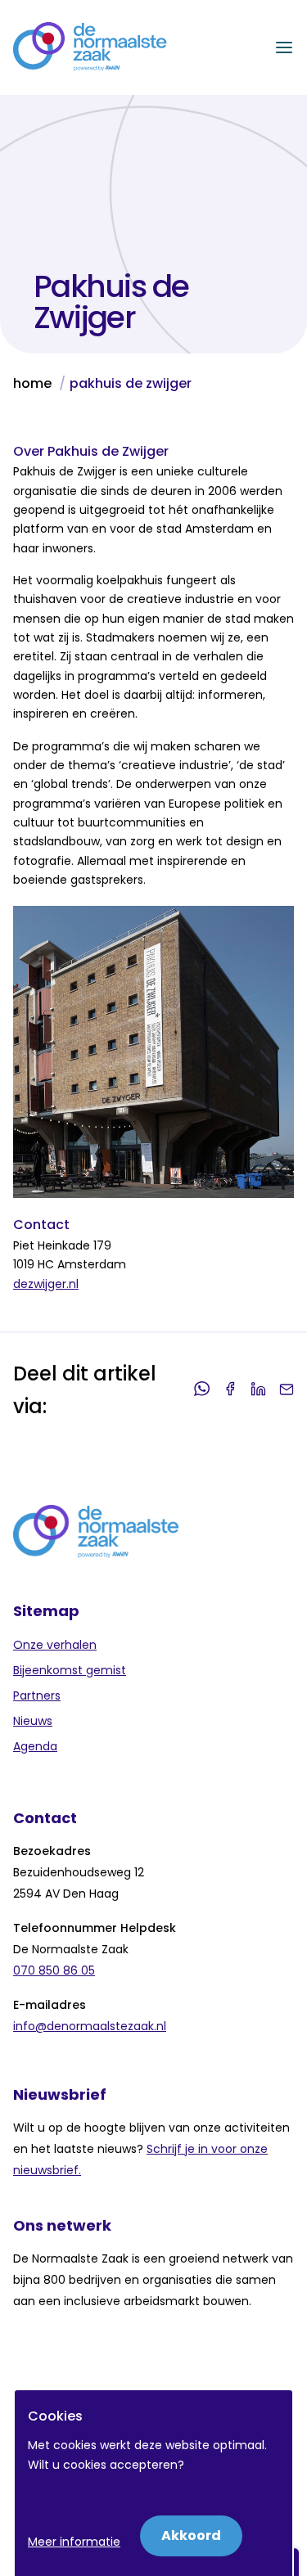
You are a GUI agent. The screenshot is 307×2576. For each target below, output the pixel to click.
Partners (37, 1696)
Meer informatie (74, 2542)
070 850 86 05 (54, 1970)
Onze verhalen (55, 1645)
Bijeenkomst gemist (70, 1670)
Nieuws (33, 1721)
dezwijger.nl (46, 1284)
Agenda (35, 1746)
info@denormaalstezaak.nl (90, 2026)
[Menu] (284, 47)
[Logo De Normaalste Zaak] (90, 47)
